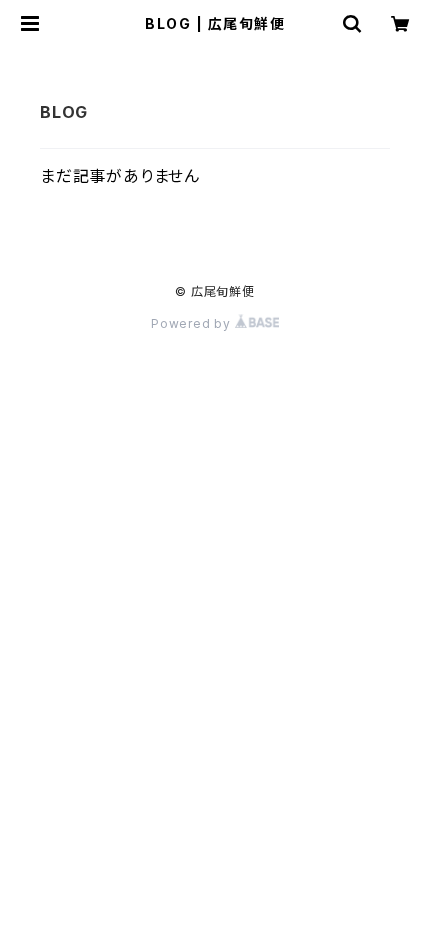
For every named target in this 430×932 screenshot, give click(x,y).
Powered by (193, 323)
